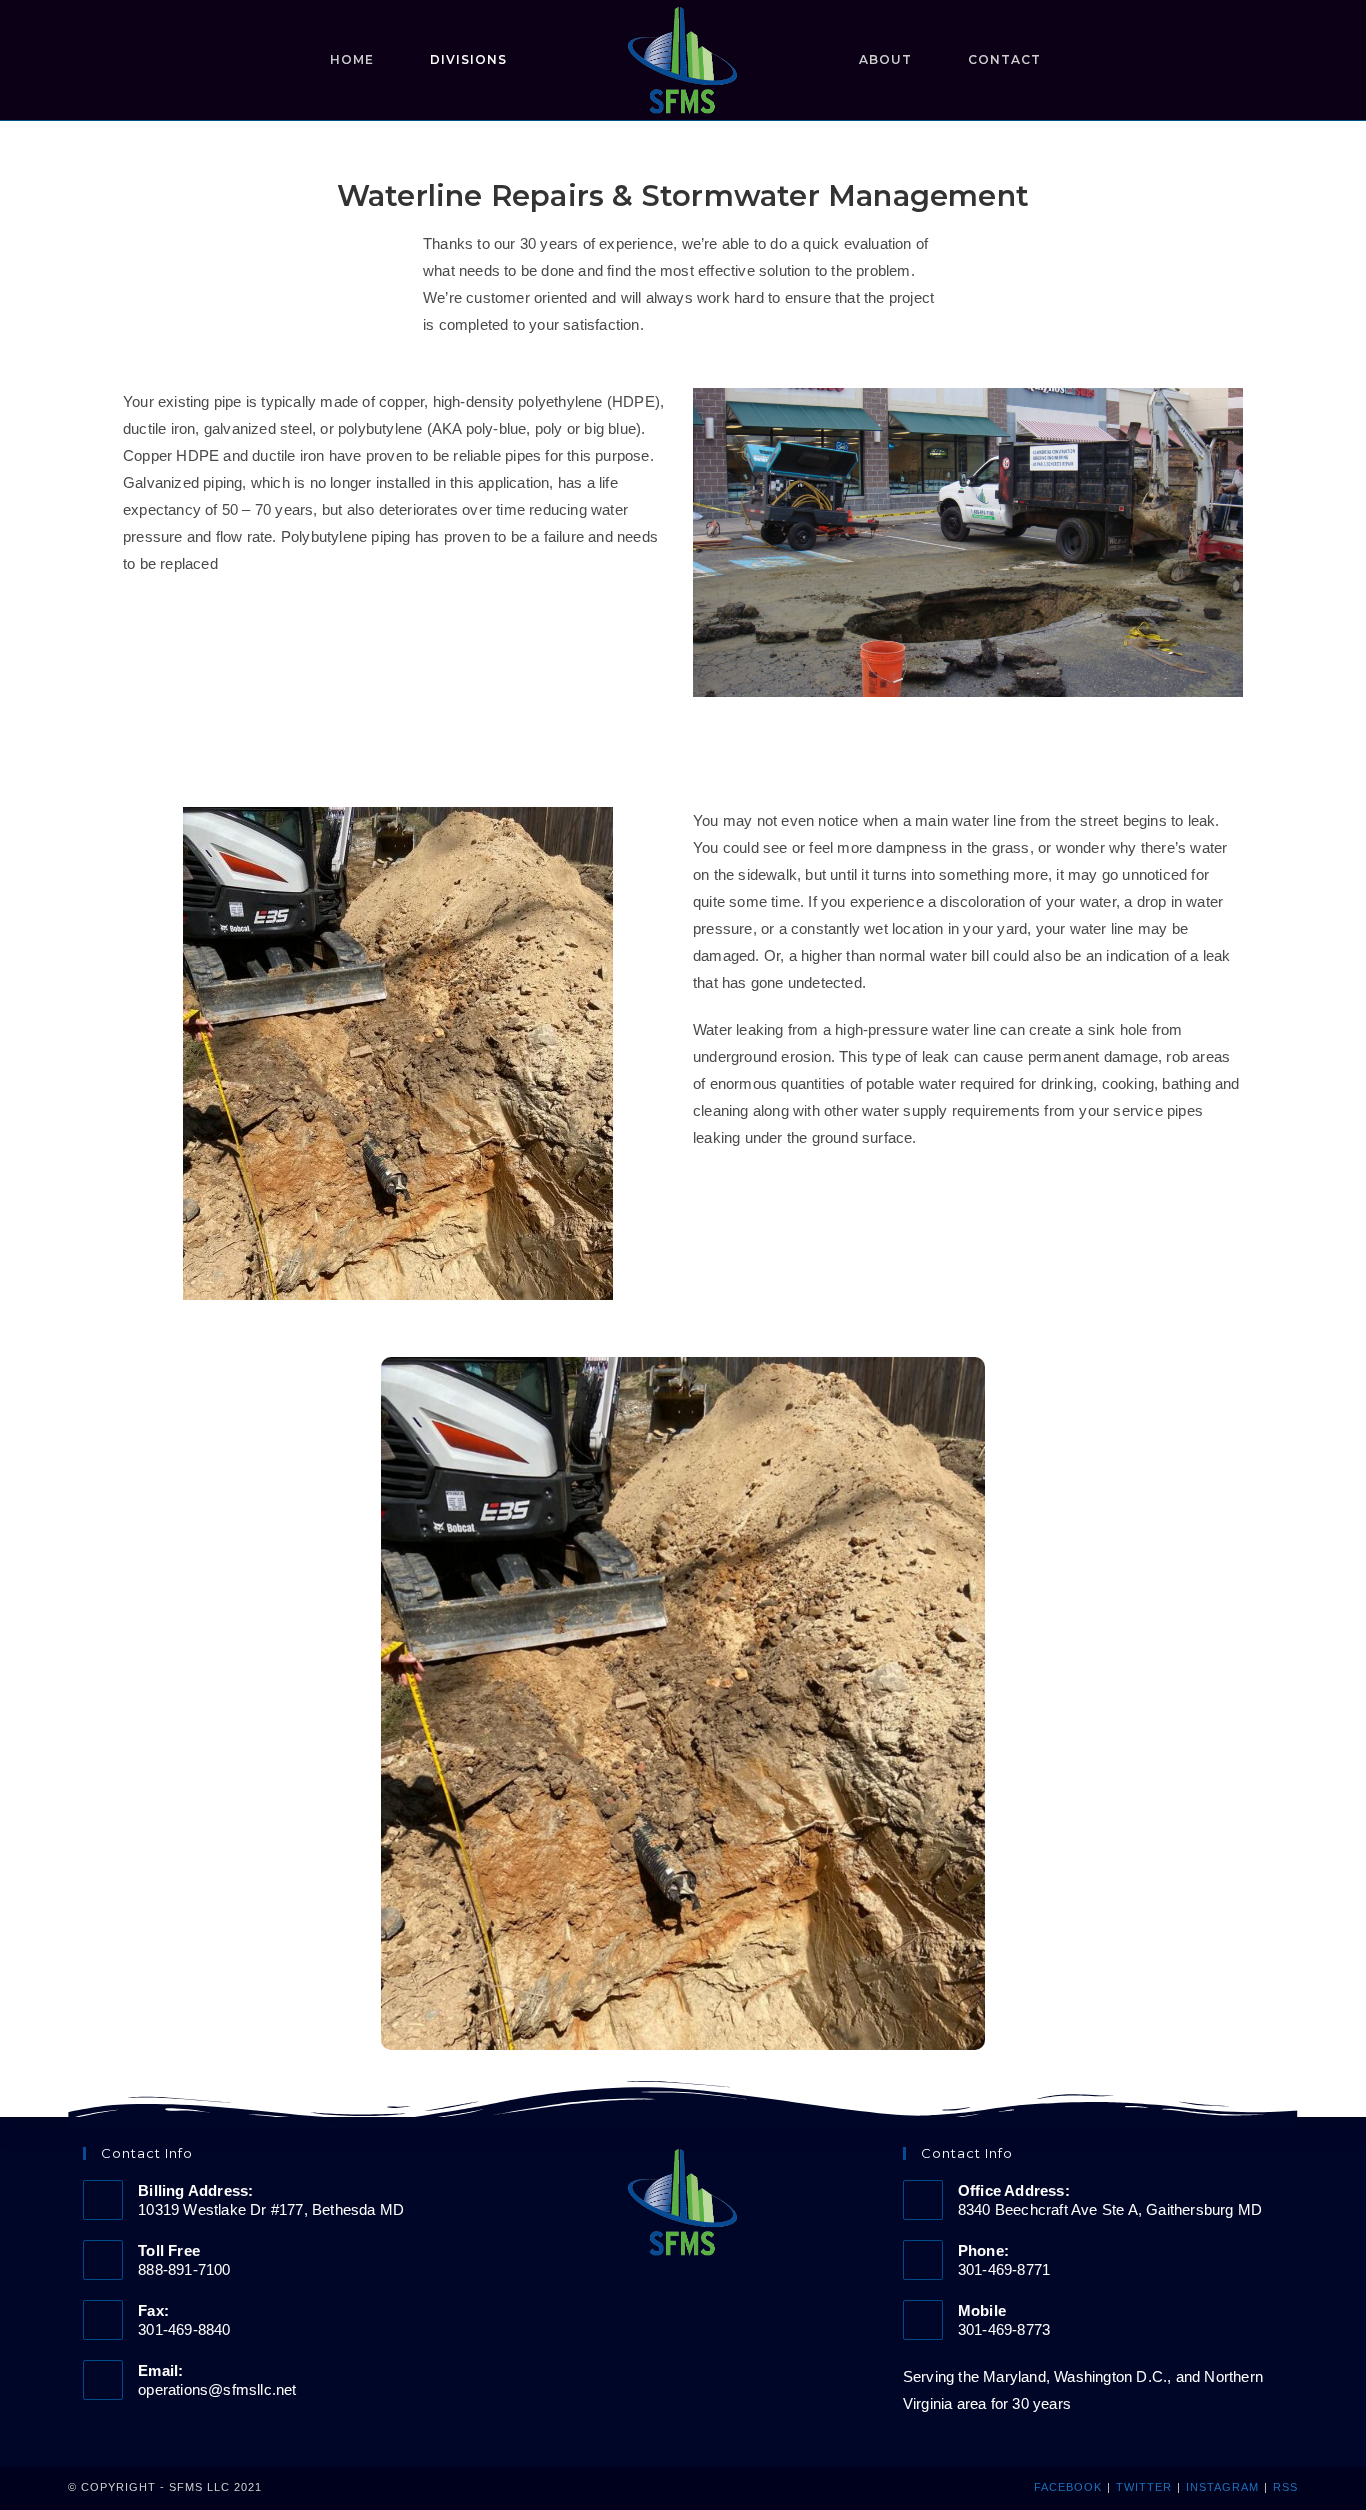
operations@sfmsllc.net (217, 2389)
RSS (1285, 2487)
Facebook (1068, 2487)
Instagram (1222, 2487)
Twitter (1144, 2487)
